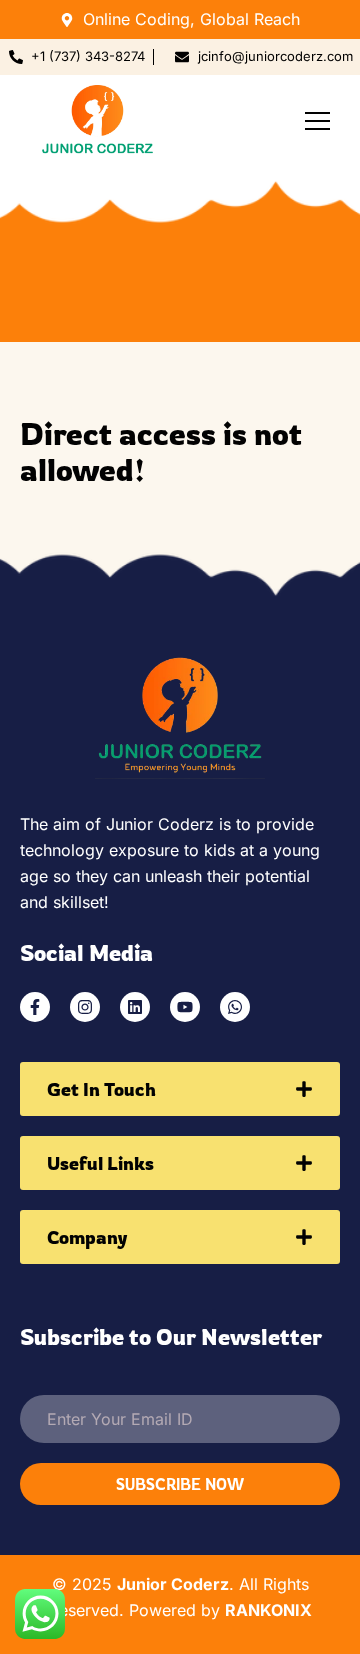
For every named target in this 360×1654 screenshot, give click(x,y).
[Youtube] (185, 1007)
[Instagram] (85, 1007)
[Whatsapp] (235, 1007)
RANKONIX (268, 1610)
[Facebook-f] (35, 1007)
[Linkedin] (135, 1007)
